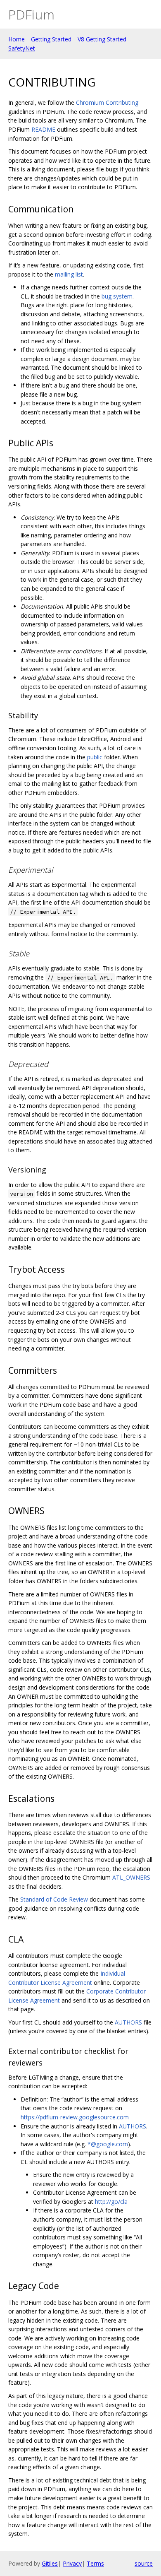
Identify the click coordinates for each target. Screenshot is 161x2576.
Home (17, 39)
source (144, 2563)
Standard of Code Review (54, 1899)
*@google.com (108, 2144)
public (95, 757)
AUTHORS (128, 2022)
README (43, 129)
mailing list (69, 274)
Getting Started (51, 39)
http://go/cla (111, 2202)
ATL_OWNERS (131, 1877)
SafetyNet (22, 48)
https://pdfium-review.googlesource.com (75, 2117)
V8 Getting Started (102, 39)
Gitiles (50, 2563)
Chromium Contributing (107, 102)
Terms (95, 2563)
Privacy (72, 2563)
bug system (117, 296)
